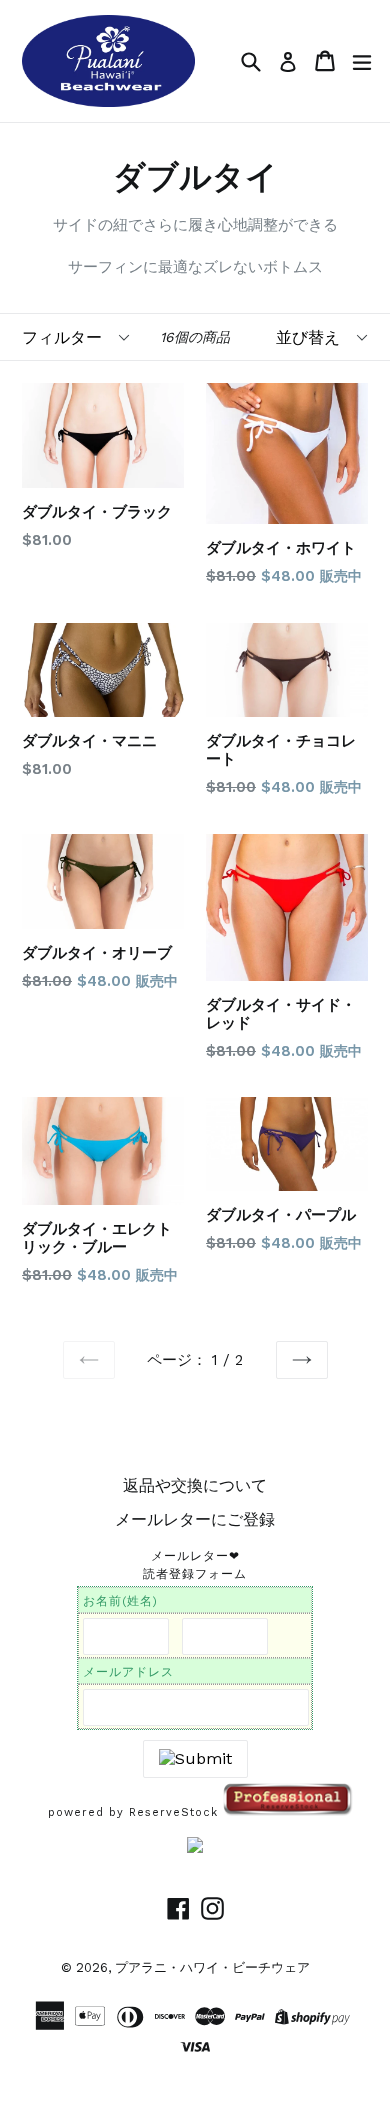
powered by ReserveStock (135, 1812)
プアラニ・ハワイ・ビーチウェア (212, 1967)
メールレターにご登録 (195, 1519)
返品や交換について (195, 1485)
